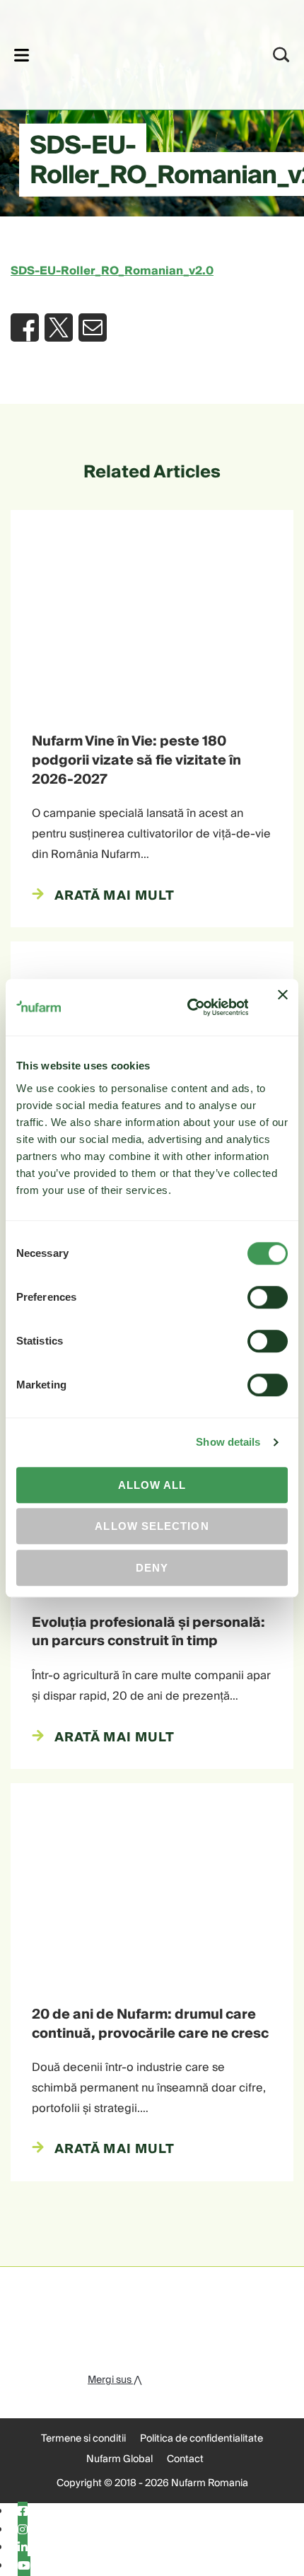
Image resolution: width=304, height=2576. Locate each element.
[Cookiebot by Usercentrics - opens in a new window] (188, 1008)
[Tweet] (59, 327)
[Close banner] (283, 1007)
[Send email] (93, 327)
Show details (228, 1442)
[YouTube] (24, 2566)
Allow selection (152, 1526)
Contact (185, 2459)
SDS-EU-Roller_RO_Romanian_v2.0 (112, 271)
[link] (133, 53)
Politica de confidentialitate (201, 2439)
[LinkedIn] (23, 2548)
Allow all (152, 1485)
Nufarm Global (119, 2459)
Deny (152, 1568)
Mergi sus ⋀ (115, 2380)
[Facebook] (23, 2512)
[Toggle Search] (281, 55)
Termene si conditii (83, 2439)
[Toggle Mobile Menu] (22, 55)
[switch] (268, 1297)
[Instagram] (23, 2530)
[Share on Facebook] (25, 327)
